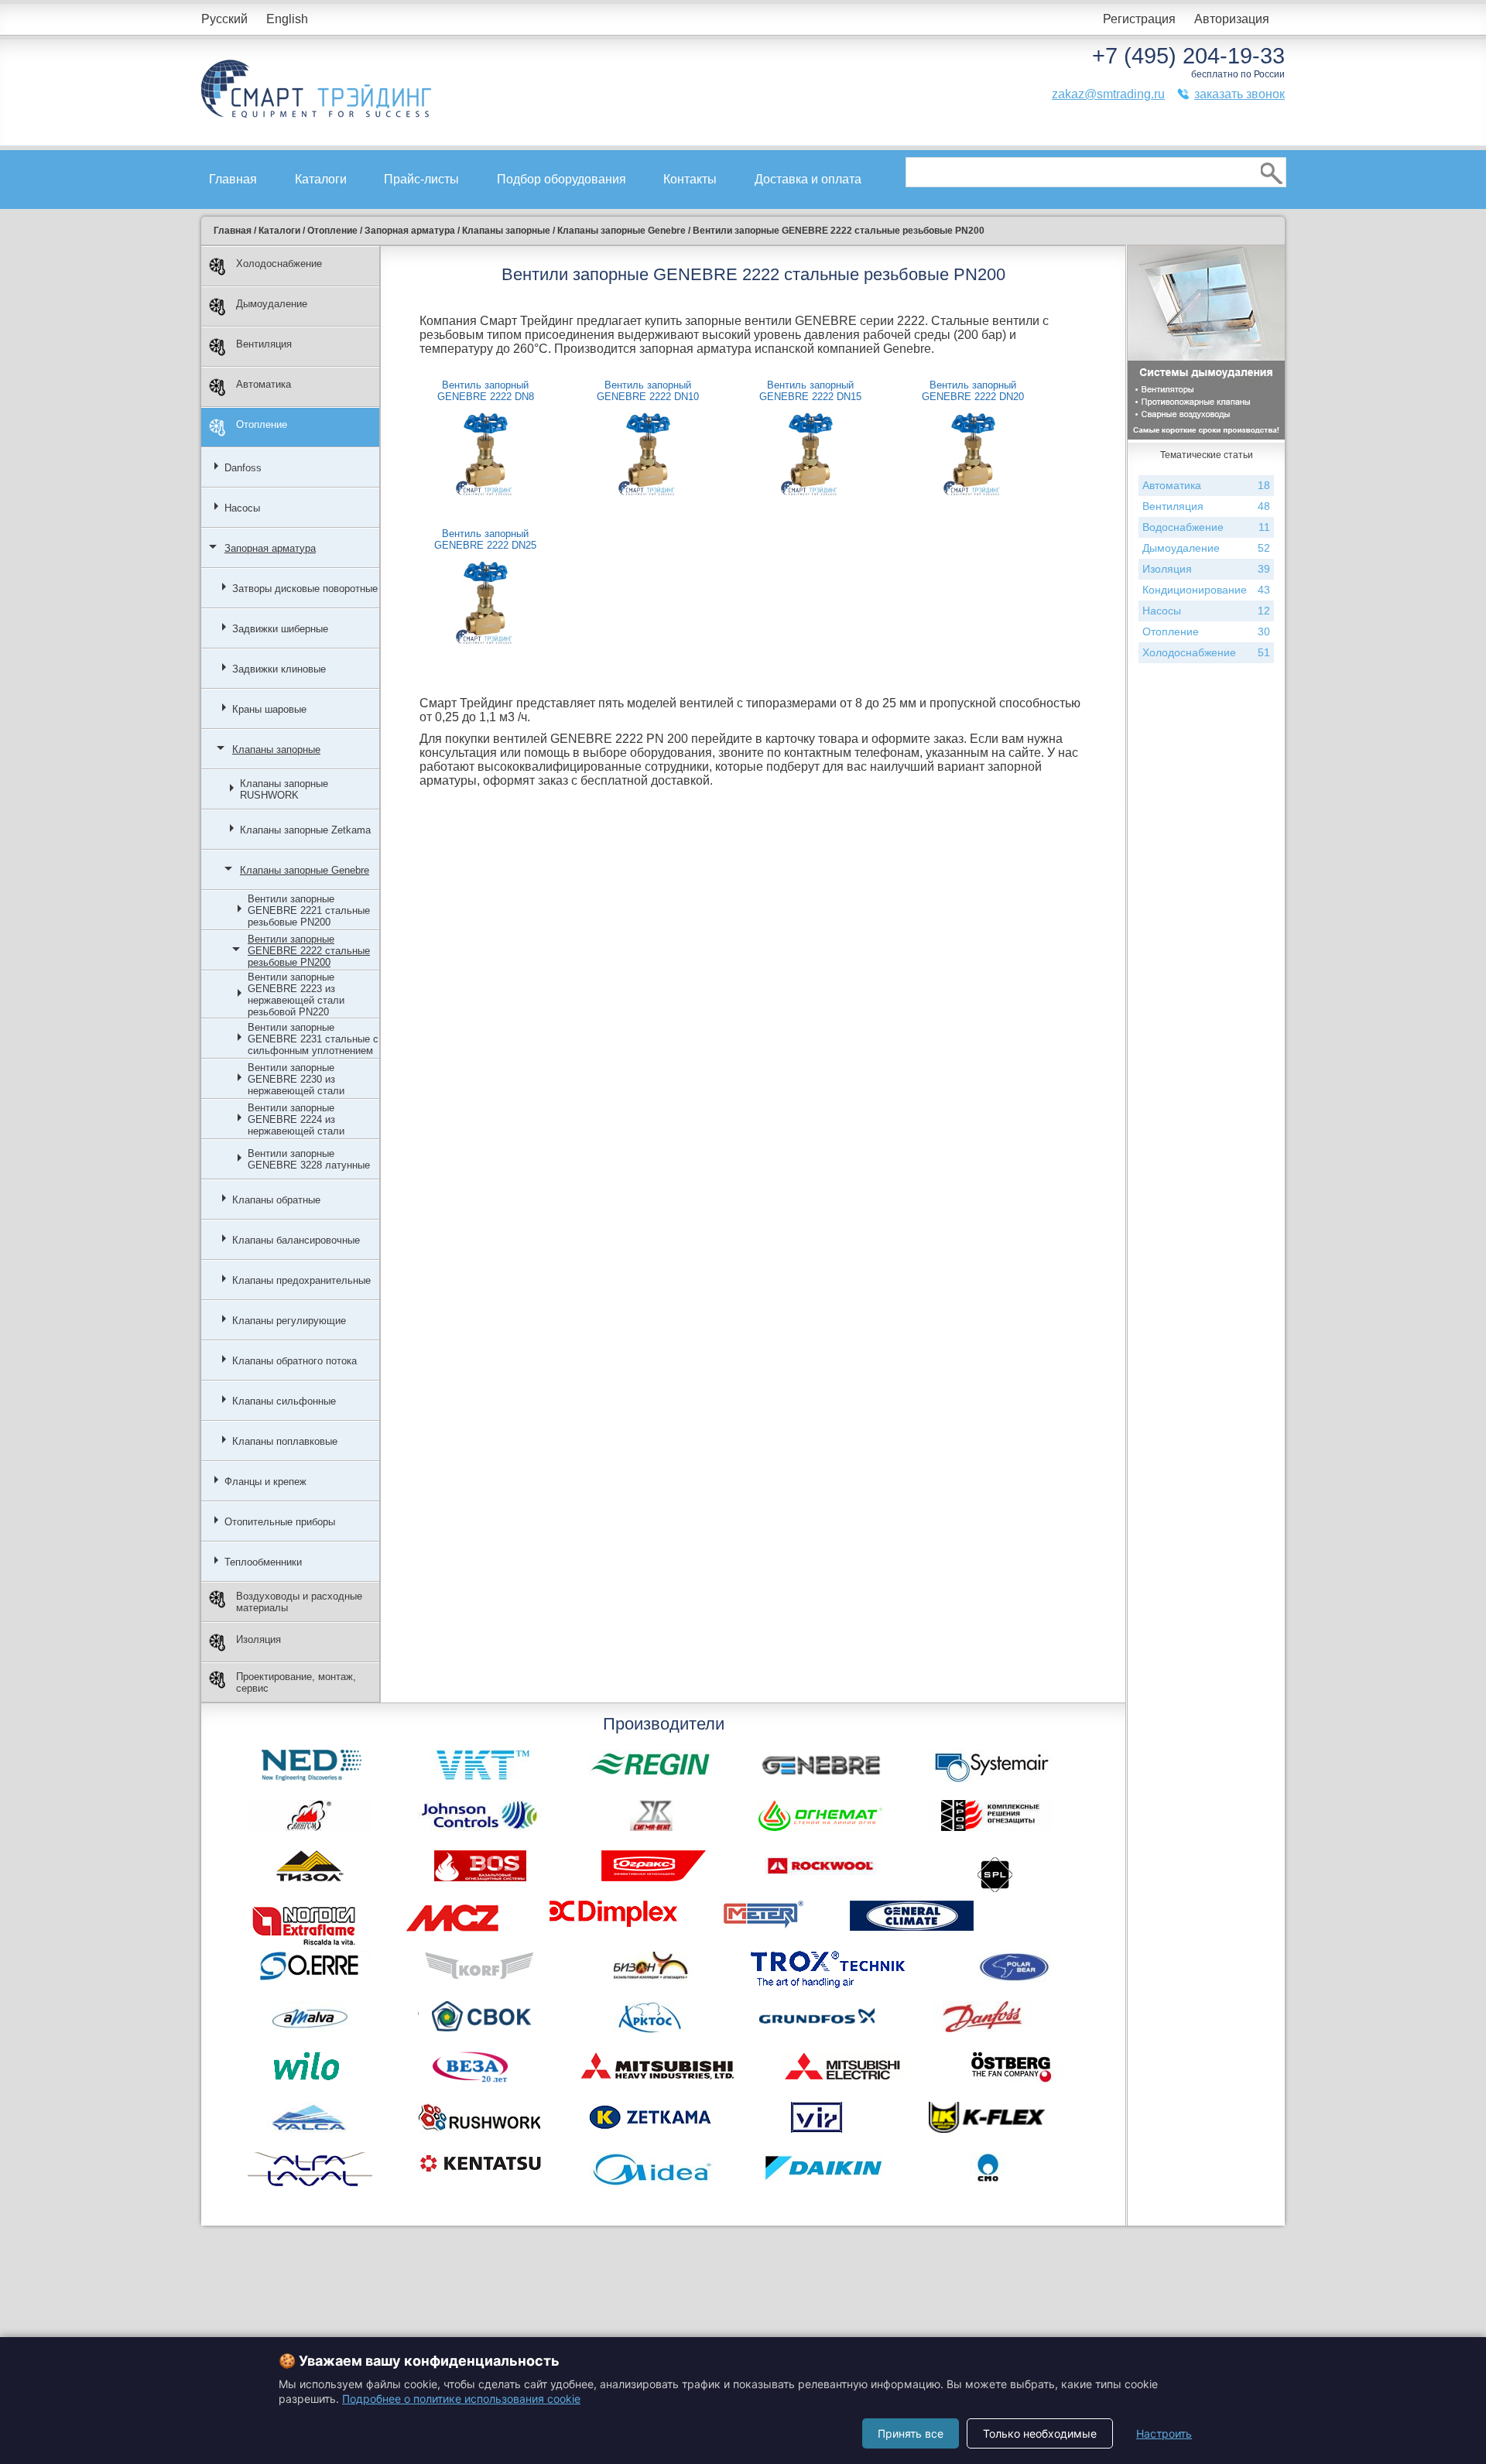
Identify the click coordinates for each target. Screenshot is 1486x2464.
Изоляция (259, 1639)
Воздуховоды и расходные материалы (299, 1602)
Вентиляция (264, 344)
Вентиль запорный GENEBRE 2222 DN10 (648, 391)
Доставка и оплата (808, 179)
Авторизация (1232, 19)
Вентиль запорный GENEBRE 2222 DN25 (485, 539)
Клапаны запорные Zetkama (305, 830)
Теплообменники (263, 1562)
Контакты (690, 179)
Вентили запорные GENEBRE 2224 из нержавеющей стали (296, 1119)
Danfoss (243, 468)
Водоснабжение (1206, 527)
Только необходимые (1040, 2433)
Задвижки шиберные (280, 629)
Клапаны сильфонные (284, 1401)
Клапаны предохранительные (301, 1280)
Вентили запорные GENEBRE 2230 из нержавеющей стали (296, 1079)
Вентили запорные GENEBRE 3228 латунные (309, 1159)
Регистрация (1139, 19)
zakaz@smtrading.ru (1108, 94)
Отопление (262, 424)
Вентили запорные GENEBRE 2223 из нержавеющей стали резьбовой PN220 (296, 994)
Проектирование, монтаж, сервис (296, 1682)
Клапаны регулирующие (289, 1321)
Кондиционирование (1206, 590)
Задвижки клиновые (279, 669)
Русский (224, 19)
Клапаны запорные (276, 749)
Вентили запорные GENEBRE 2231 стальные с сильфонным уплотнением (313, 1039)
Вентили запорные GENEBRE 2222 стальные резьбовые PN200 (309, 951)
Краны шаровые (269, 709)
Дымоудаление (272, 304)
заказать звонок (1239, 94)
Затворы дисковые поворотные (305, 589)
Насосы (242, 508)
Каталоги (321, 179)
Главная (233, 179)
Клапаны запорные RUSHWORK (284, 789)
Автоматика (264, 384)
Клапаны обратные (276, 1200)
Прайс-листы (421, 179)
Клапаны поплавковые (285, 1441)
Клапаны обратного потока (294, 1361)
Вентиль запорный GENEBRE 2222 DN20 (973, 391)
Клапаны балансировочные (296, 1240)
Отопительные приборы (280, 1522)
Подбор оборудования (562, 179)
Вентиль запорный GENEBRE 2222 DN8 (486, 391)
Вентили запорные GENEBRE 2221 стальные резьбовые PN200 (309, 910)
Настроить (1164, 2433)
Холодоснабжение (279, 264)
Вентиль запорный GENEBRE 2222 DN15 (810, 391)
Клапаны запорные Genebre (305, 870)
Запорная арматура (270, 548)
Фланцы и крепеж (265, 1482)
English (287, 19)
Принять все (911, 2433)
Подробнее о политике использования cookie (461, 2399)
